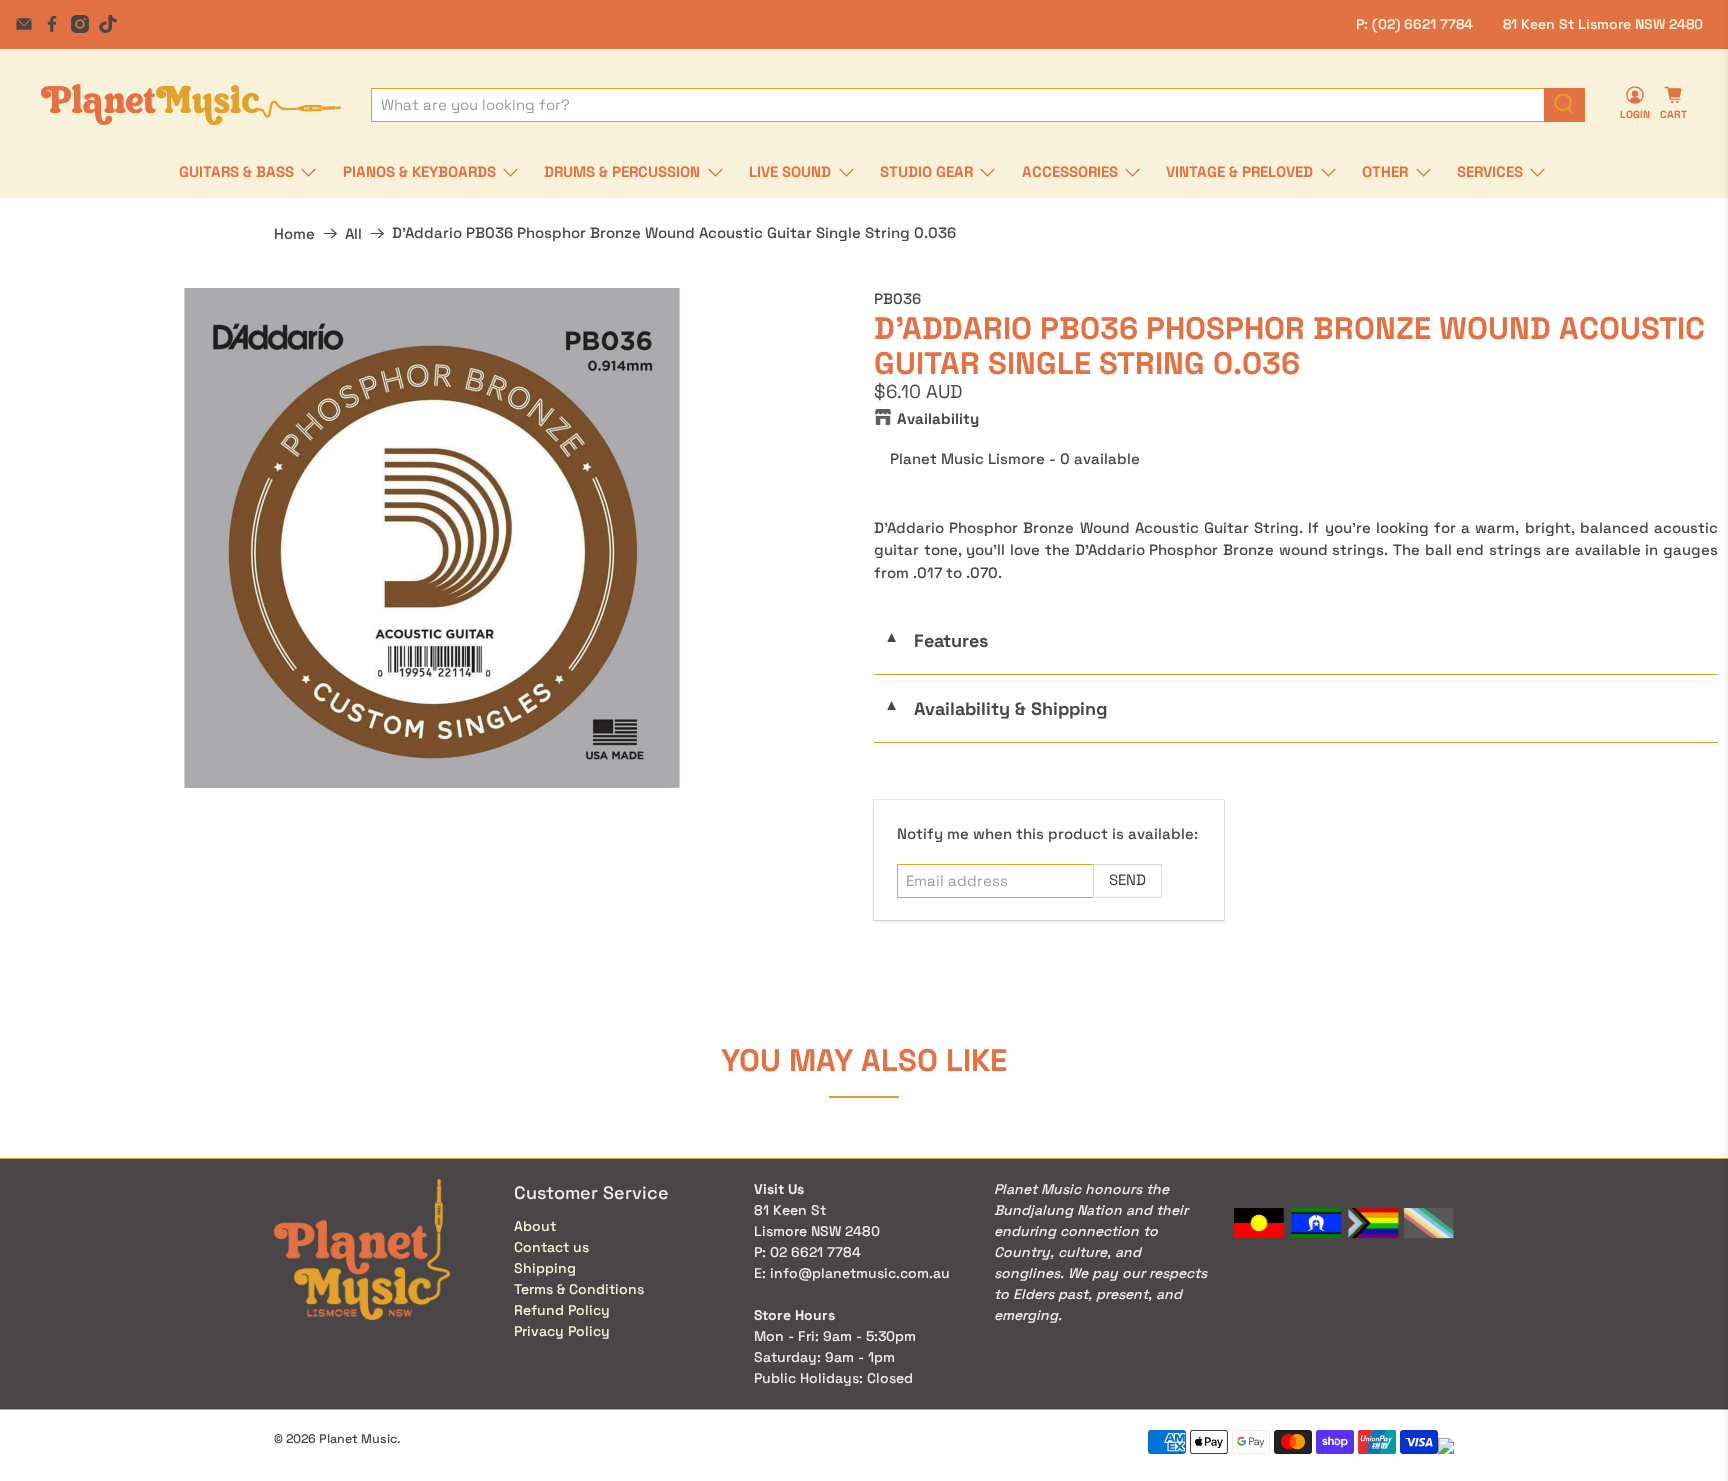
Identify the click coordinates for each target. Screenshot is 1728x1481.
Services (1490, 171)
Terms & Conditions (579, 1289)
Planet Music (358, 1439)
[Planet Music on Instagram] (80, 24)
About (535, 1226)
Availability (938, 418)
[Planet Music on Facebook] (52, 24)
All (353, 233)
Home (294, 233)
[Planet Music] (191, 104)
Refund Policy (562, 1310)
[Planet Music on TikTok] (108, 24)
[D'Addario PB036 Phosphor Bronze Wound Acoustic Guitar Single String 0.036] (432, 538)
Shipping (545, 1268)
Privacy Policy (562, 1331)
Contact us (551, 1247)
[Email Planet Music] (24, 24)
